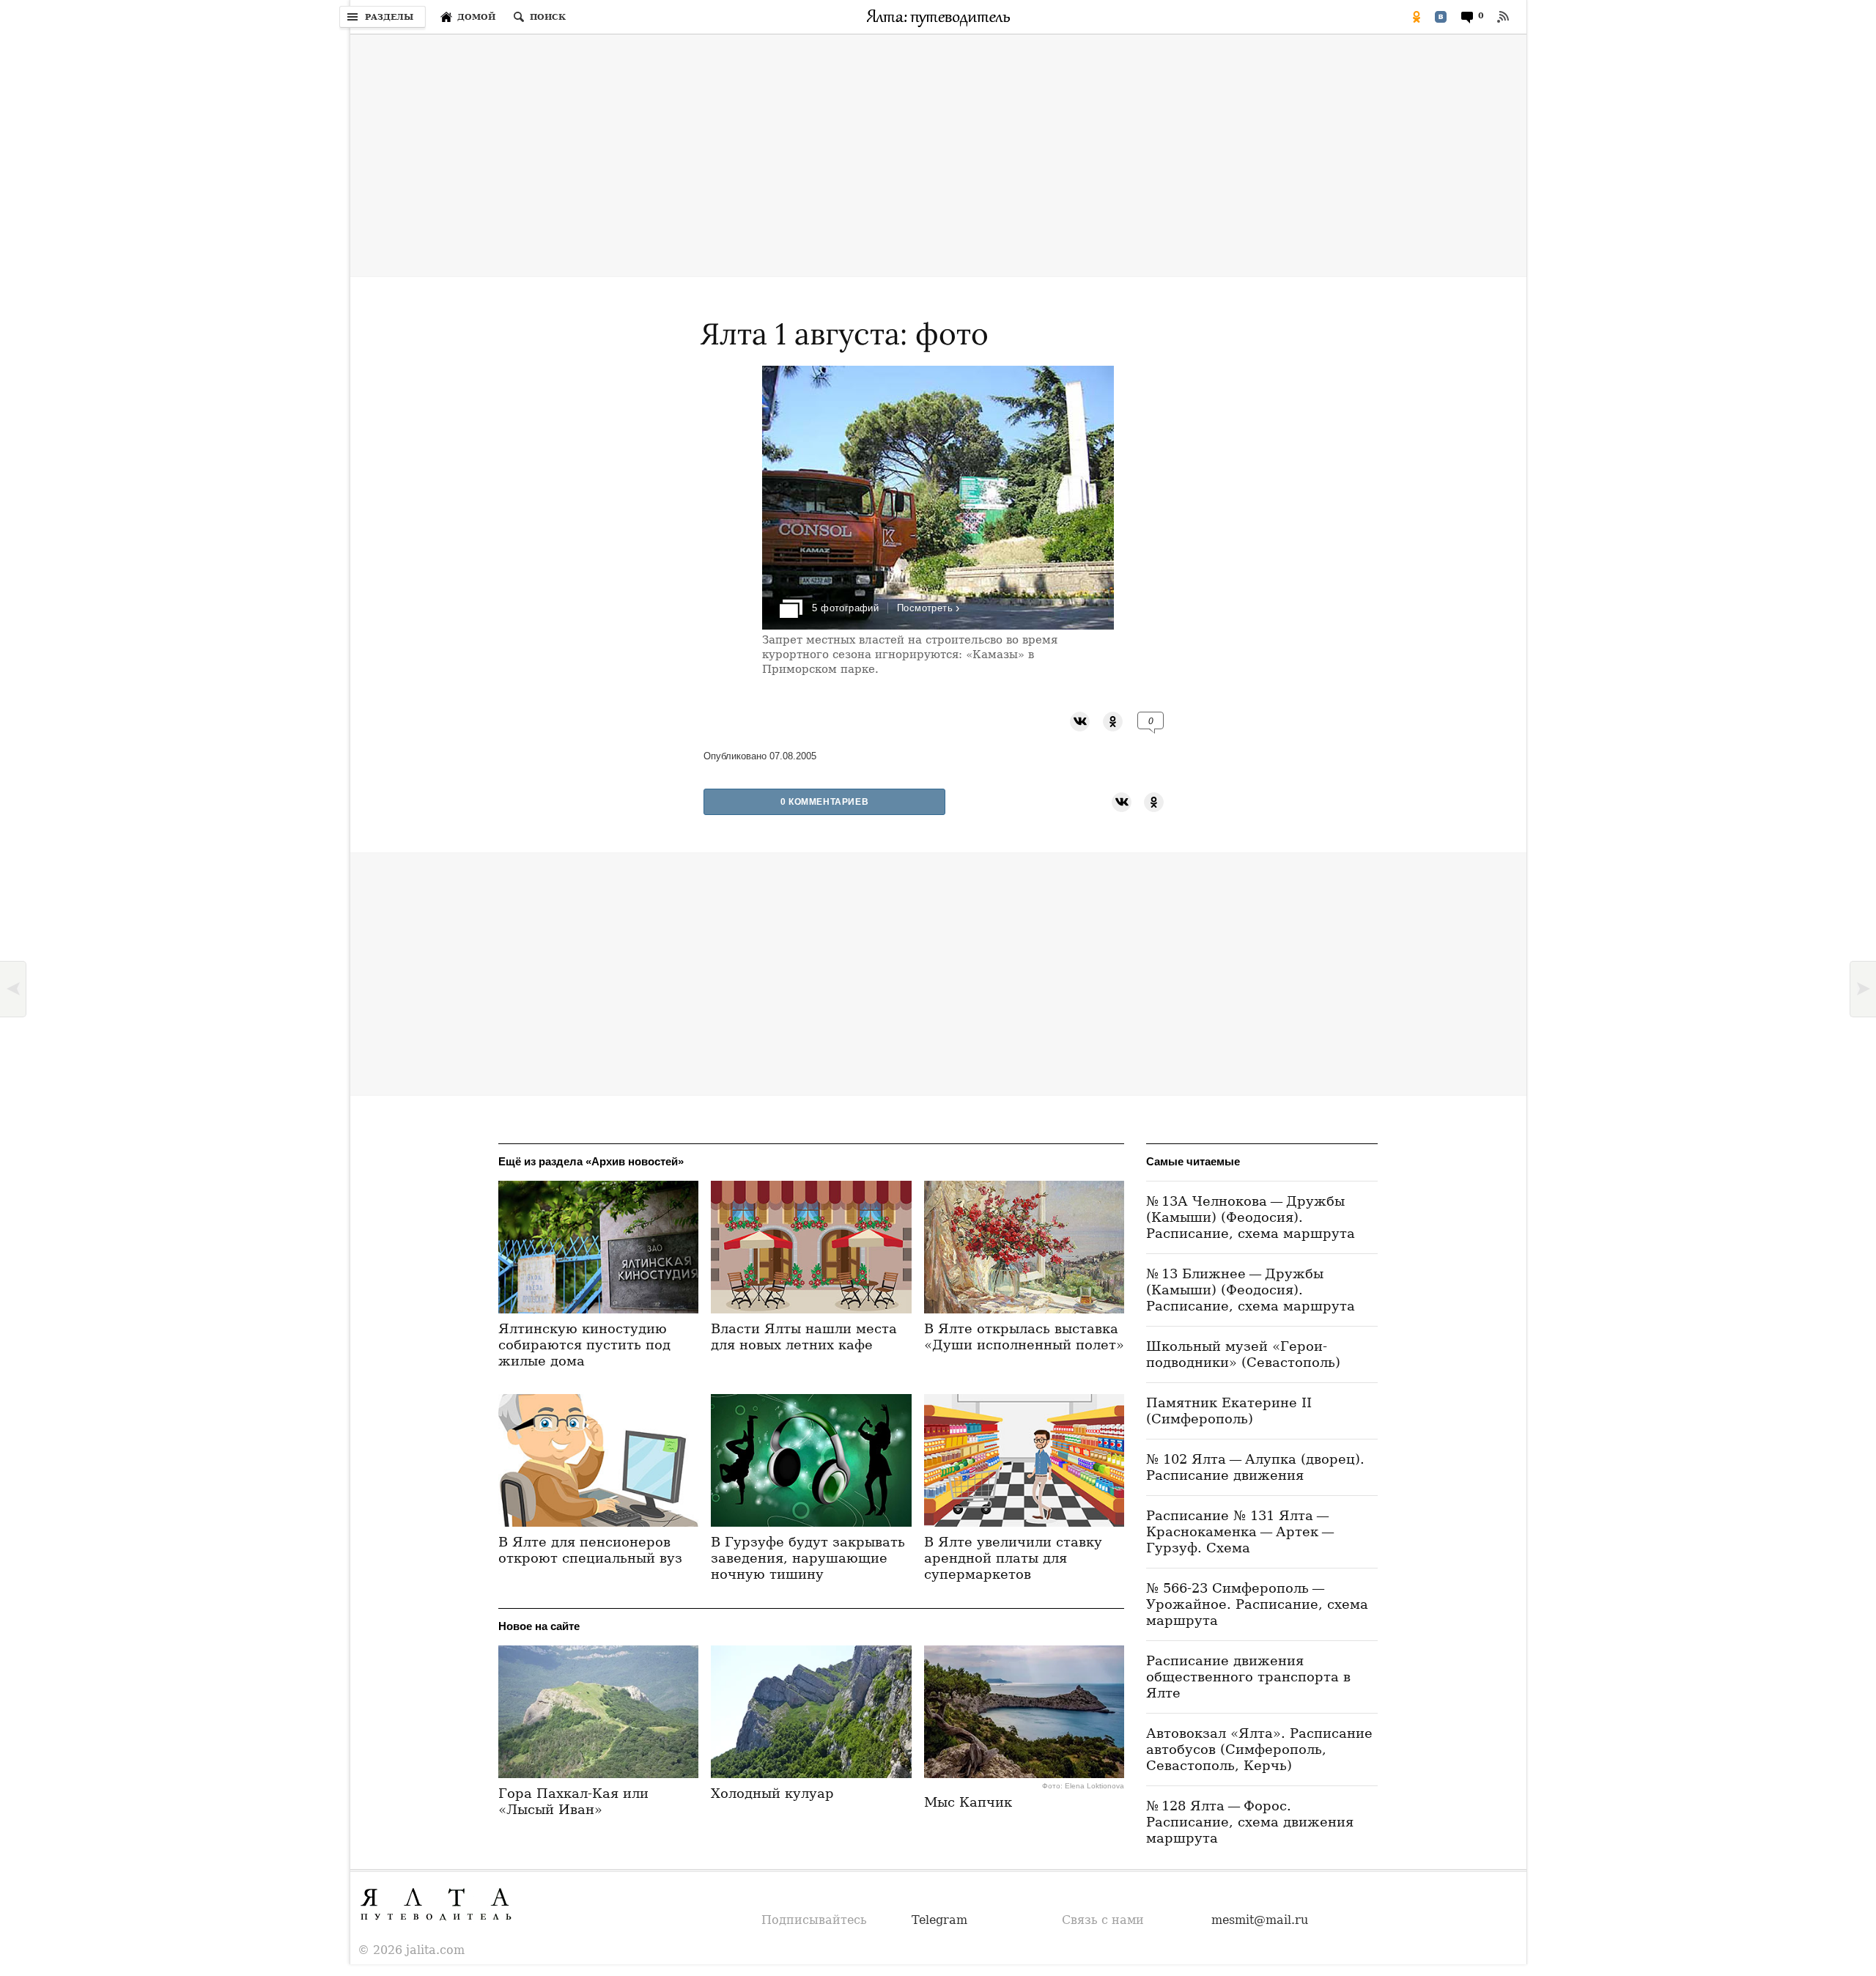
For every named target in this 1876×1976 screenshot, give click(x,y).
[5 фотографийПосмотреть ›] (938, 626)
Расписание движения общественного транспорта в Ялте (1248, 1677)
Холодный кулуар (772, 1793)
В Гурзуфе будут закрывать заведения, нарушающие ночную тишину (808, 1558)
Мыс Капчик (968, 1802)
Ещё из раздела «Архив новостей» (591, 1161)
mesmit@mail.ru (1260, 1920)
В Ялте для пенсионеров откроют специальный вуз (590, 1550)
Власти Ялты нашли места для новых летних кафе (804, 1337)
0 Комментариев (824, 802)
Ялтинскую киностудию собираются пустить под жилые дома (584, 1345)
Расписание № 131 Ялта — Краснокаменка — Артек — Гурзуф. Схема (1242, 1531)
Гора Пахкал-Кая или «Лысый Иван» (573, 1801)
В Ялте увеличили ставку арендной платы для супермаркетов (1013, 1558)
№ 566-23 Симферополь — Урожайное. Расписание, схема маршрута (1257, 1604)
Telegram (939, 1920)
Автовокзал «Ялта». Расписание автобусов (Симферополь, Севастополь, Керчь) (1259, 1749)
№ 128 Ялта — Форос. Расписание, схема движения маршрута (1250, 1822)
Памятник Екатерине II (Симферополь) (1229, 1411)
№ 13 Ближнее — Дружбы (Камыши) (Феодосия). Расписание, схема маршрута (1251, 1290)
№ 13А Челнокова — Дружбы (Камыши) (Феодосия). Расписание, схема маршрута (1251, 1217)
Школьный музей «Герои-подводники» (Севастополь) (1243, 1354)
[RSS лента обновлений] (1503, 17)
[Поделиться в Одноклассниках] (1417, 17)
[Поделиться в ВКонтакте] (1441, 17)
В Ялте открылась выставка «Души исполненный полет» (1024, 1337)
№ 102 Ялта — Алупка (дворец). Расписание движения (1255, 1467)
